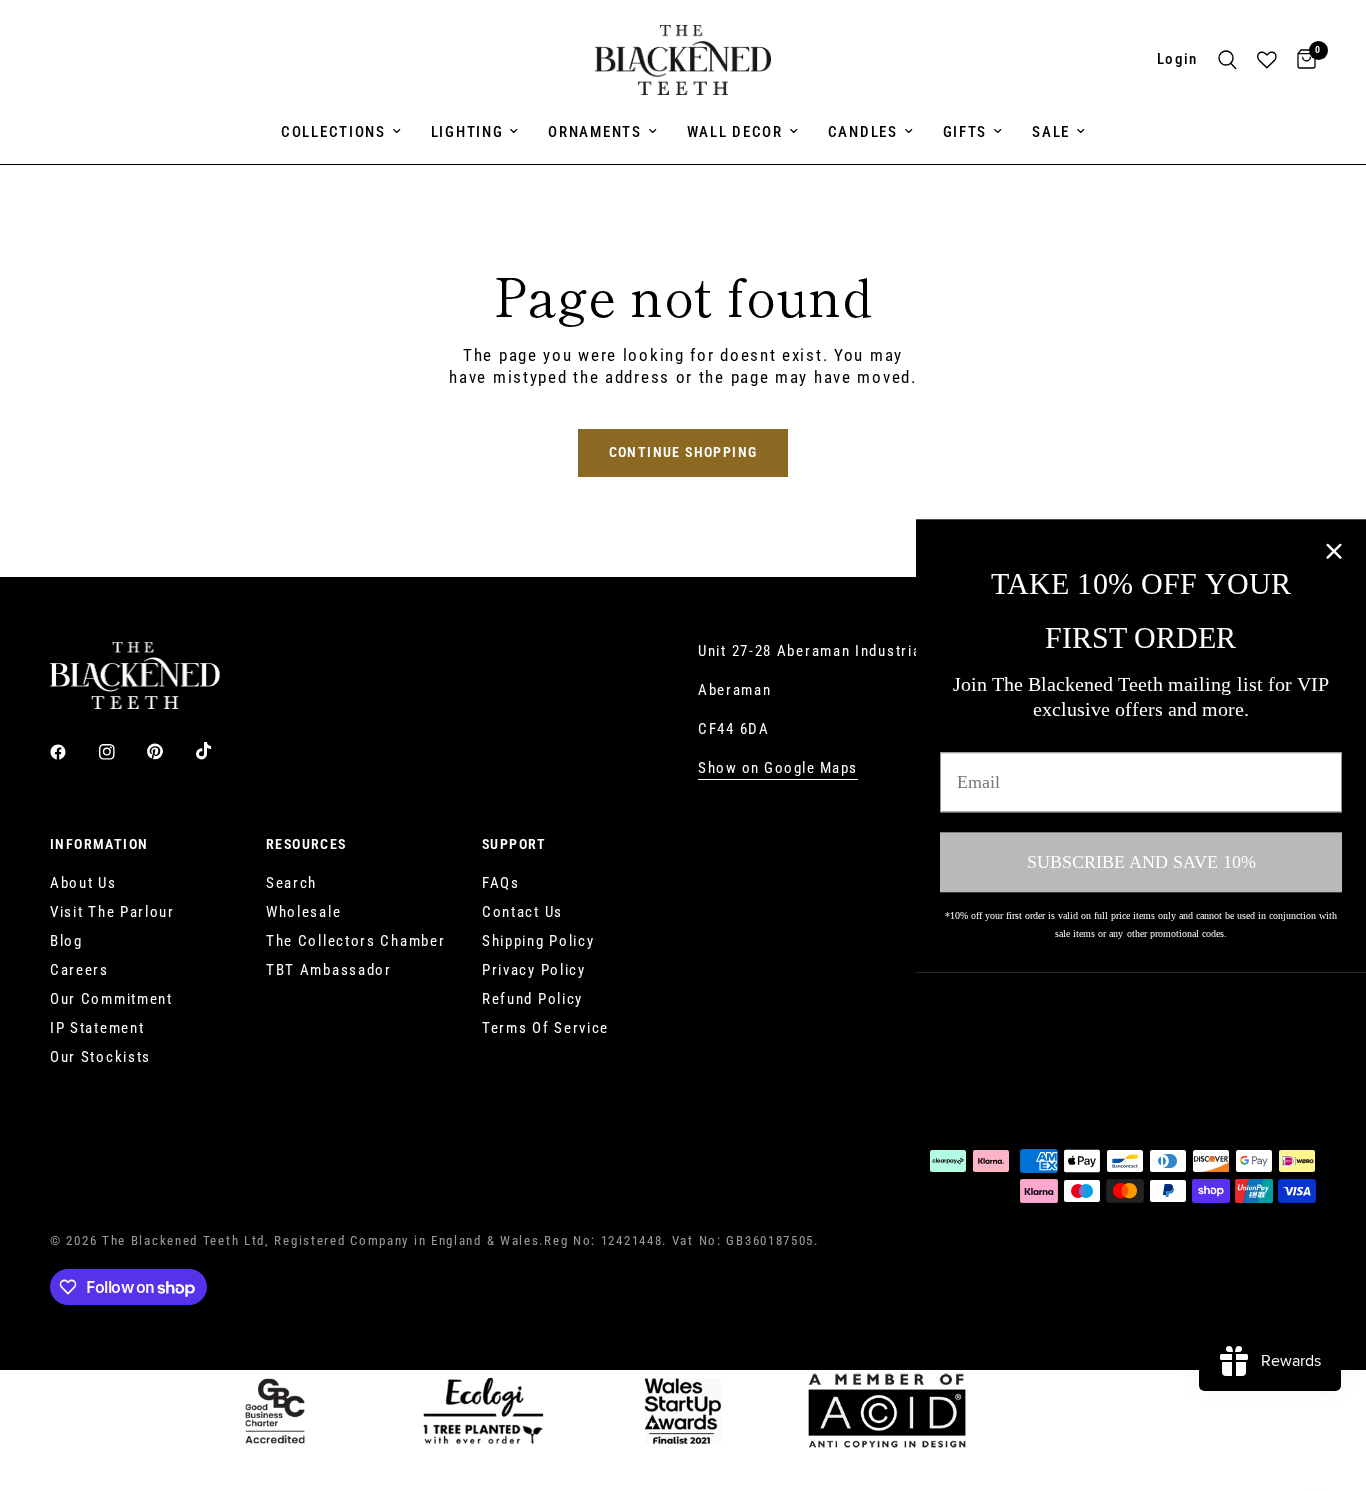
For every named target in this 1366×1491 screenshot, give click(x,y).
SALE (1051, 132)
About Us (83, 883)
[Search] (1227, 60)
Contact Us (522, 912)
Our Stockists (100, 1057)
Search (291, 883)
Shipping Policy (538, 941)
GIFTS (965, 132)
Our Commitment (111, 999)
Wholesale (303, 912)
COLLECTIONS (333, 132)
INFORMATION (99, 844)
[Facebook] (72, 752)
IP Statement (97, 1028)
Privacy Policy (534, 970)
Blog (66, 941)
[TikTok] (218, 751)
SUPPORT (514, 844)
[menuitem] (341, 132)
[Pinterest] (169, 751)
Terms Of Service (545, 1028)
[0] (1301, 60)
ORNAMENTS (594, 132)
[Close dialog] (1334, 551)
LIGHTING (467, 132)
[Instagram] (121, 752)
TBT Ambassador (329, 970)
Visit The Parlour (112, 912)
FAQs (501, 883)
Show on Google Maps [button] (778, 768)
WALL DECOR (735, 132)
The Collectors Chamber (355, 941)
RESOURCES (306, 844)
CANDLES (863, 132)
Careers (79, 970)
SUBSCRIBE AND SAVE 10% (1141, 862)
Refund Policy (532, 999)
